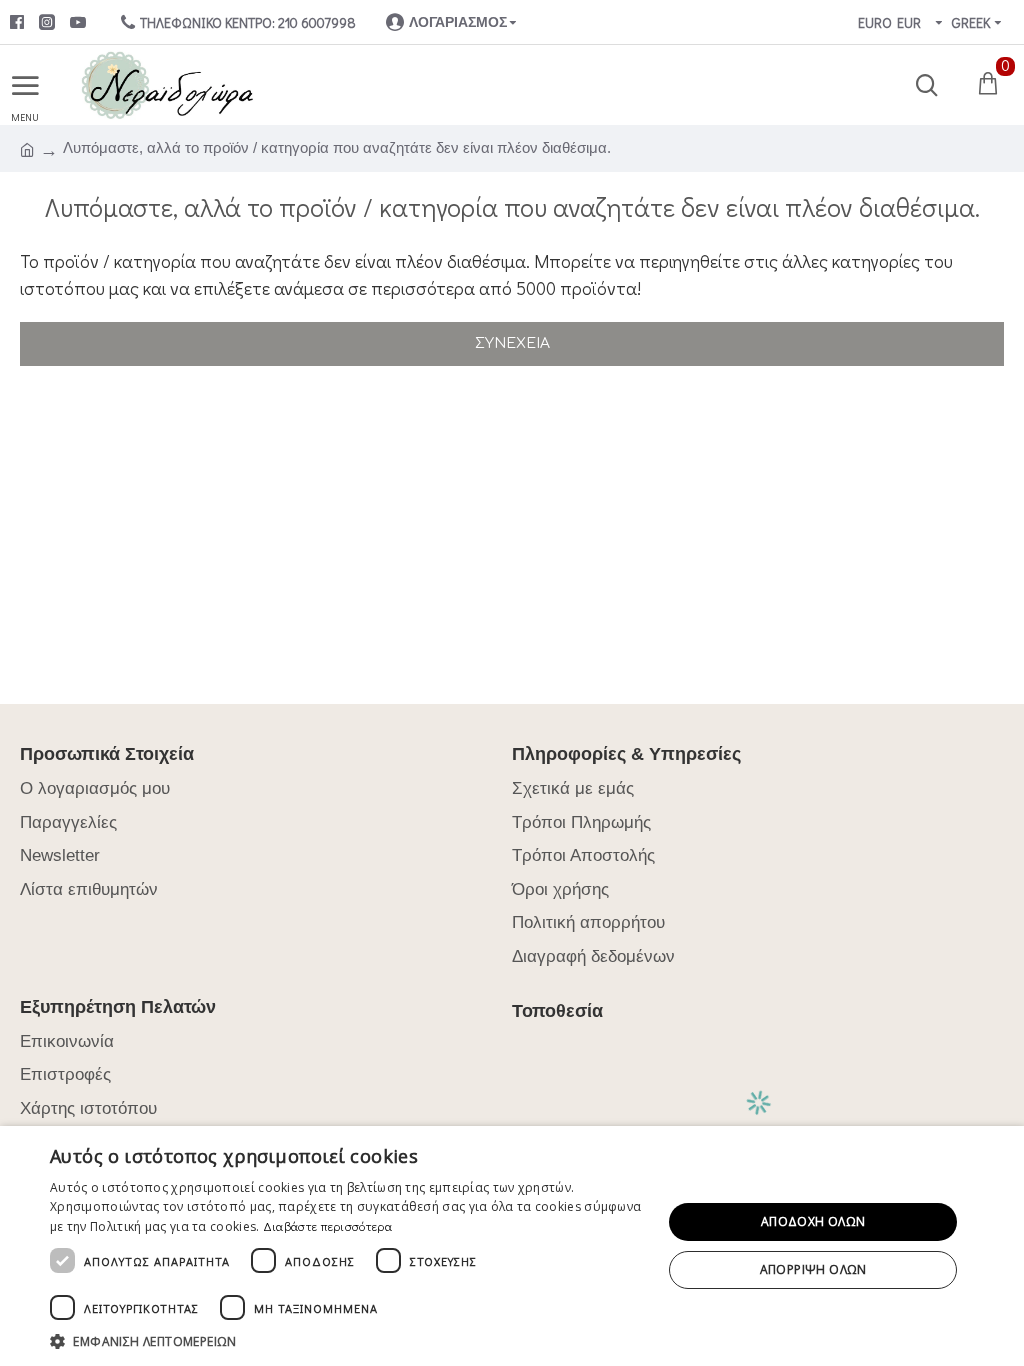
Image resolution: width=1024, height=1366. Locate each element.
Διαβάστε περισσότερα (327, 1226)
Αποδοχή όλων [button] (813, 1221)
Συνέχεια (512, 343)
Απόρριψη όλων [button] (813, 1269)
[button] (347, 1341)
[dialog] (512, 1246)
